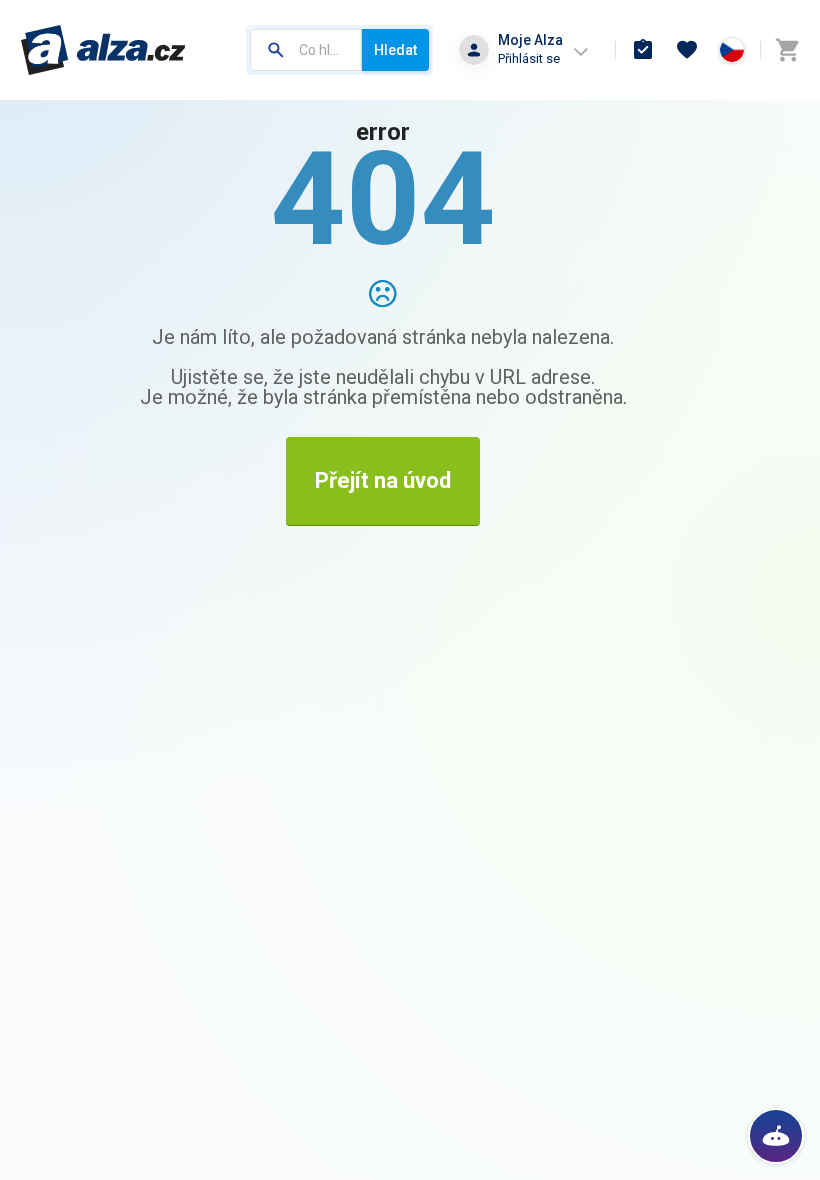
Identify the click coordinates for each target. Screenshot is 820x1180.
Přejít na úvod (383, 480)
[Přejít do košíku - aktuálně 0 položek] (787, 50)
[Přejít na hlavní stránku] (103, 50)
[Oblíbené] (687, 50)
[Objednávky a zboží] (643, 50)
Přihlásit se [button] (529, 58)
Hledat (395, 50)
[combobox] (306, 50)
